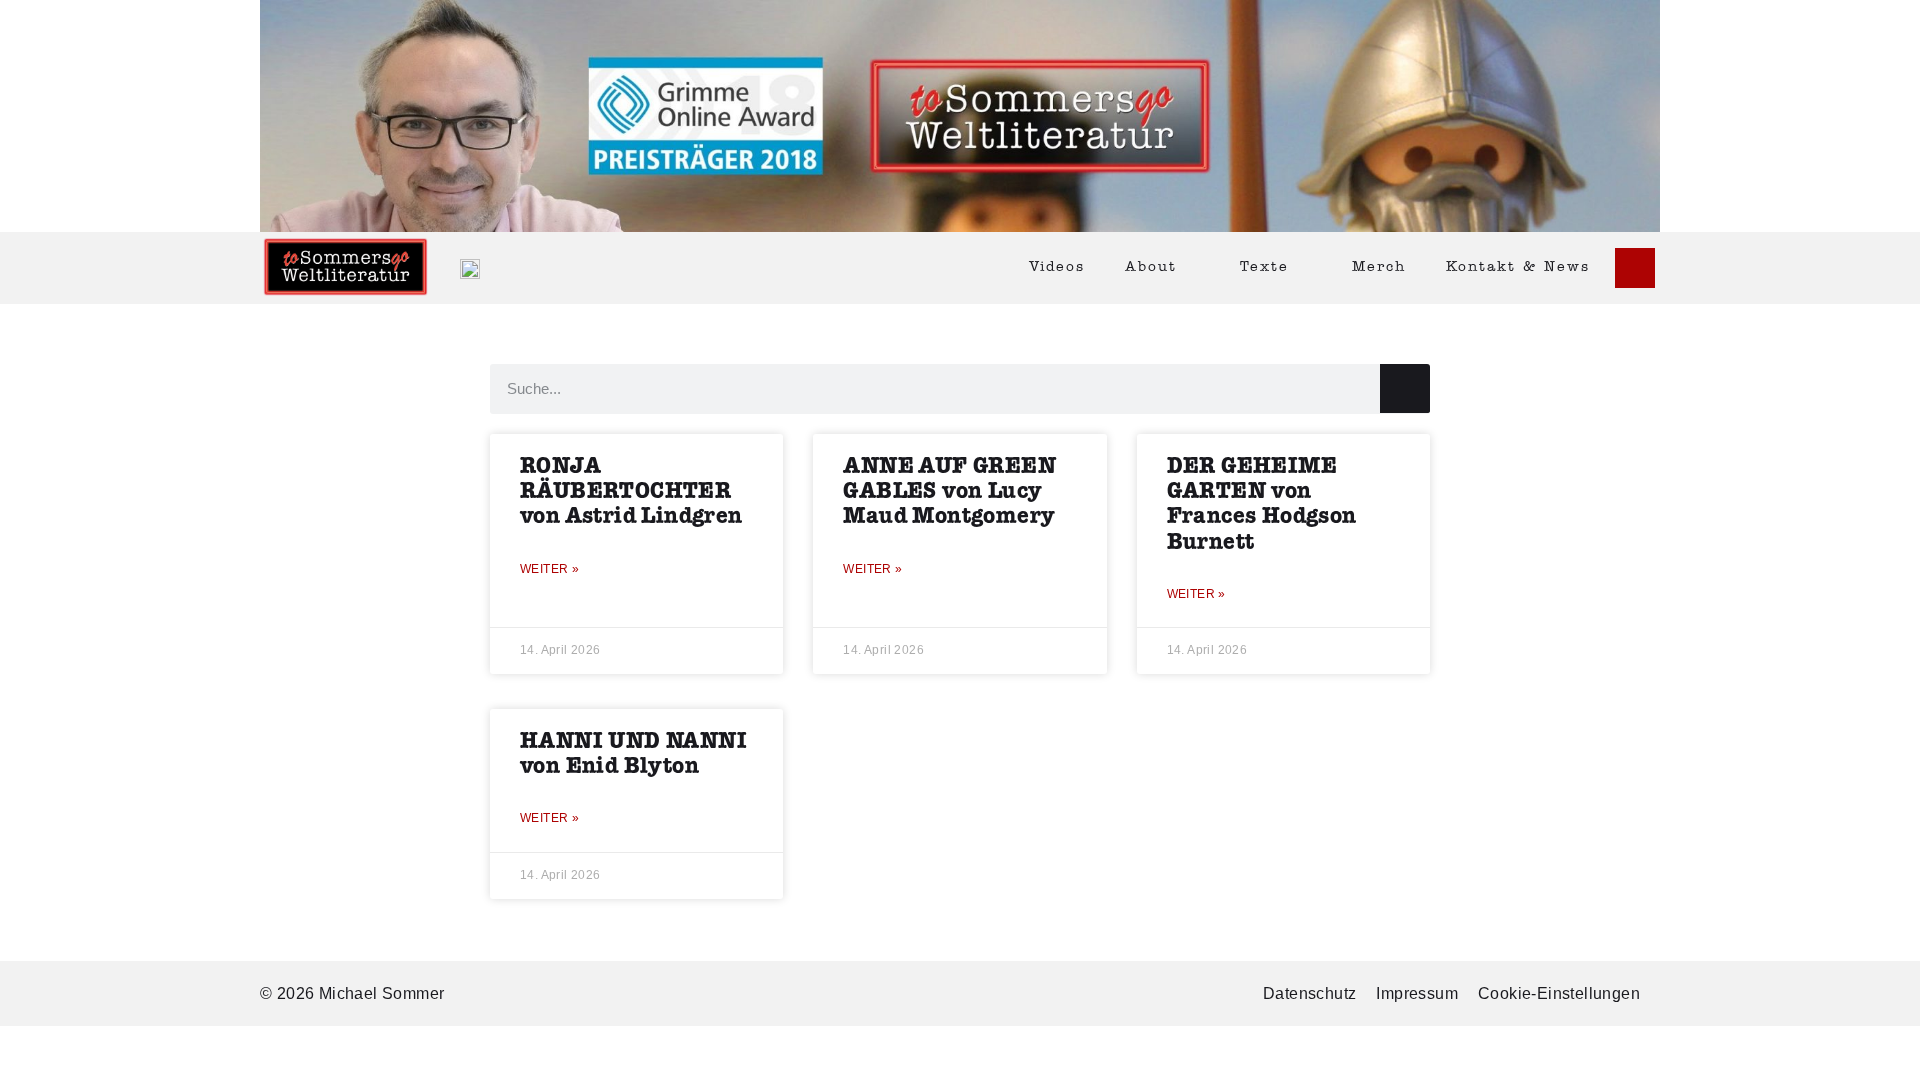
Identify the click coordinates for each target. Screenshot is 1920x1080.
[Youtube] (1635, 268)
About (1151, 267)
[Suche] (1405, 388)
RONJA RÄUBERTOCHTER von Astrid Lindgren (631, 491)
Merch (1379, 267)
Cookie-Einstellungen (1559, 993)
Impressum (1417, 993)
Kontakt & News (1518, 267)
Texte (1264, 267)
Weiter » (549, 569)
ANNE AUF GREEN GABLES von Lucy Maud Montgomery (949, 491)
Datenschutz (1309, 993)
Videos (1057, 267)
